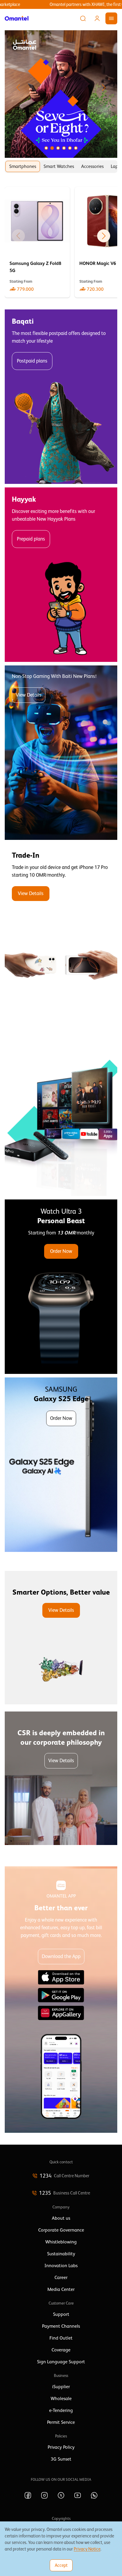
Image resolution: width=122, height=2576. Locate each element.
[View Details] (61, 931)
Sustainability (61, 2254)
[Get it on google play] (61, 1995)
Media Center (61, 2289)
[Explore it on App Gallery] (61, 2013)
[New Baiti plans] (61, 753)
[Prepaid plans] (61, 575)
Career (61, 2278)
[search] (83, 18)
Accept (61, 2565)
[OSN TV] (61, 1109)
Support (61, 2314)
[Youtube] (78, 2495)
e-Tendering (61, 2410)
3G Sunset (61, 2459)
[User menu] (97, 18)
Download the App (61, 1956)
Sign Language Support (61, 2362)
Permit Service (61, 2422)
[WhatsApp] (94, 2495)
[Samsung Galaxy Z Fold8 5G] (37, 242)
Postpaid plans (32, 361)
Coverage (61, 2350)
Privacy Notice (87, 2549)
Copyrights (61, 2518)
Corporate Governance (61, 2230)
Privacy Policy (61, 2447)
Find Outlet (61, 2338)
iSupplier (61, 2387)
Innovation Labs (61, 2266)
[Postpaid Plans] (61, 397)
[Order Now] (61, 1287)
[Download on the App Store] (61, 1977)
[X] (61, 2495)
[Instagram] (44, 2495)
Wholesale (61, 2399)
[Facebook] (28, 2495)
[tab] (23, 166)
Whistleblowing (61, 2242)
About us (61, 2218)
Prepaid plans (31, 539)
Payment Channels (61, 2326)
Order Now (61, 1251)
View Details (29, 695)
